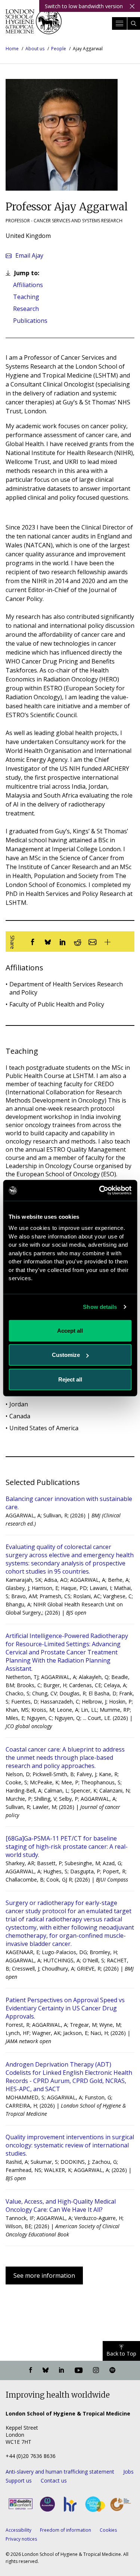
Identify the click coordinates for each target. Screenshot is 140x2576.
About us (35, 49)
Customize (66, 1355)
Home (12, 49)
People (59, 49)
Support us (19, 2480)
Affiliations (28, 285)
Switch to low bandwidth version (84, 6)
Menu (119, 23)
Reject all (70, 1379)
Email (29, 255)
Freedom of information (66, 2530)
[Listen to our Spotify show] (112, 2370)
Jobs (128, 2472)
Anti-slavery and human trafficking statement (60, 2472)
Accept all (70, 1330)
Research (26, 309)
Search (134, 23)
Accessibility (18, 2530)
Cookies (108, 2530)
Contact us (54, 2480)
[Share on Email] (93, 942)
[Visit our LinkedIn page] (62, 2370)
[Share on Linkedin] (63, 942)
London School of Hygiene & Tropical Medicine (34, 24)
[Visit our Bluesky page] (46, 2370)
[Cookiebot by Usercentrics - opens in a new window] (100, 1190)
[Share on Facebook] (33, 942)
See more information (44, 2276)
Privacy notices (21, 2539)
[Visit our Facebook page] (31, 2370)
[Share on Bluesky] (48, 942)
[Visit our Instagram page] (96, 2370)
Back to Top (121, 2354)
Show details (100, 1307)
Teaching (26, 297)
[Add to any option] (108, 942)
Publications (30, 321)
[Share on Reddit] (78, 942)
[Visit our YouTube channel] (79, 2370)
